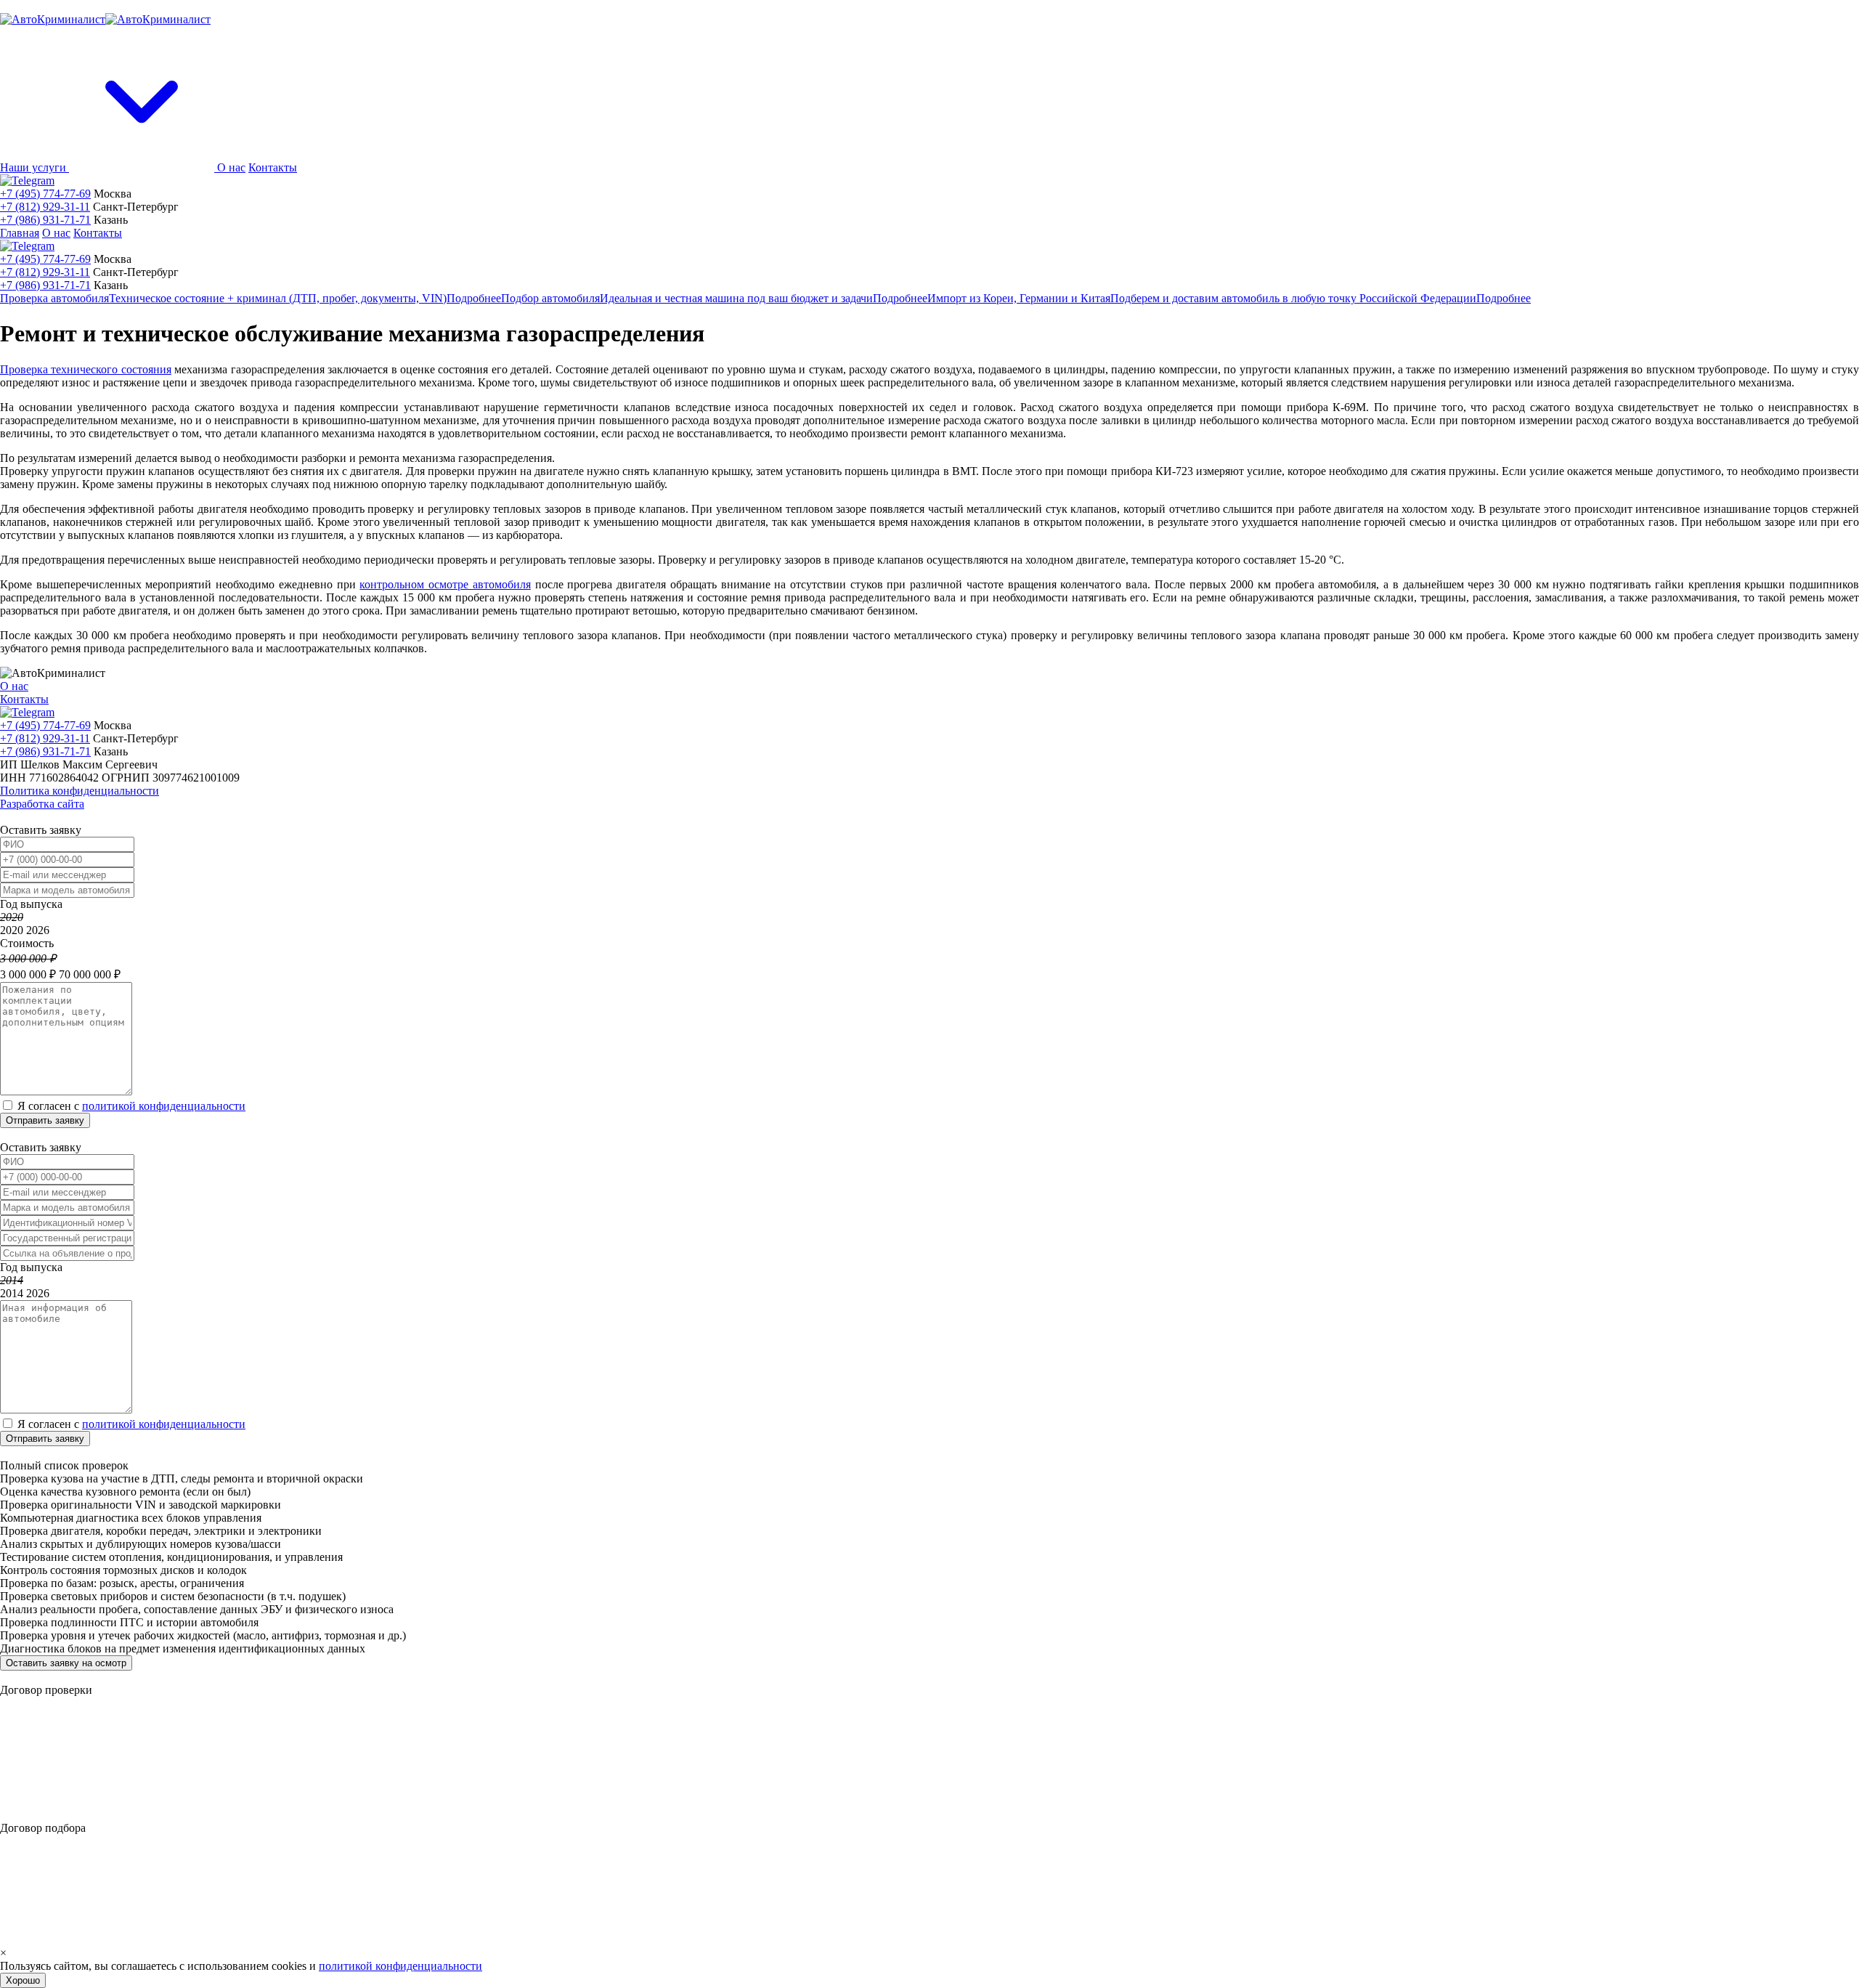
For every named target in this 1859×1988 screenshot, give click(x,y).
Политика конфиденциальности (80, 791)
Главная (20, 233)
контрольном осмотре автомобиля (445, 584)
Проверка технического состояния (86, 369)
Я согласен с (131, 1106)
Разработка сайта (42, 804)
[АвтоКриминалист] (105, 19)
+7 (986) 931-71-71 (45, 220)
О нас (231, 167)
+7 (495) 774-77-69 (45, 194)
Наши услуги (34, 167)
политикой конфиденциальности (164, 1106)
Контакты (273, 167)
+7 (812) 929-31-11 (45, 207)
